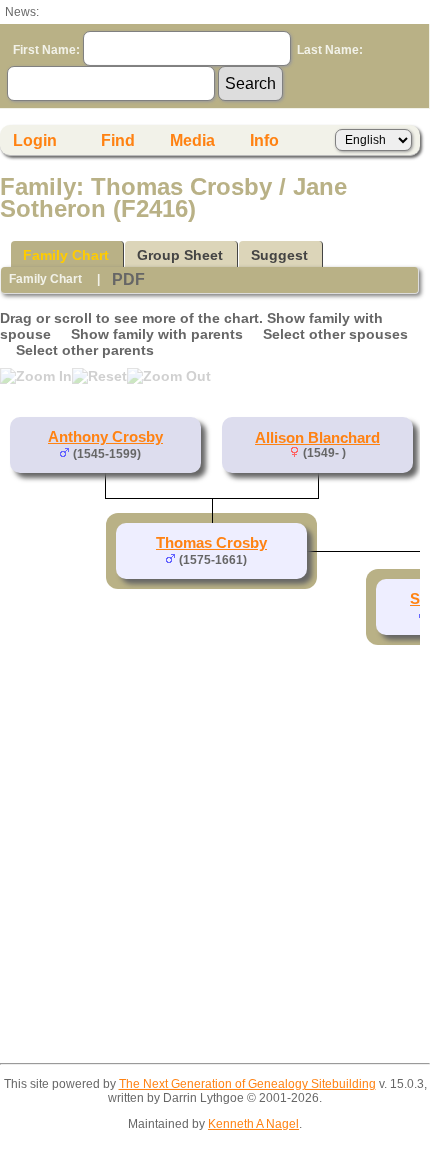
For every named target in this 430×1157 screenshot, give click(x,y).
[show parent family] (149, 453)
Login (35, 140)
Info (264, 140)
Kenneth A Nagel (253, 1124)
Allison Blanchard (317, 438)
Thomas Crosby (211, 543)
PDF (128, 279)
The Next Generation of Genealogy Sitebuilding (247, 1084)
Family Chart (66, 255)
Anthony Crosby (105, 437)
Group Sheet (180, 255)
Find (118, 140)
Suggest (279, 255)
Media (192, 140)
